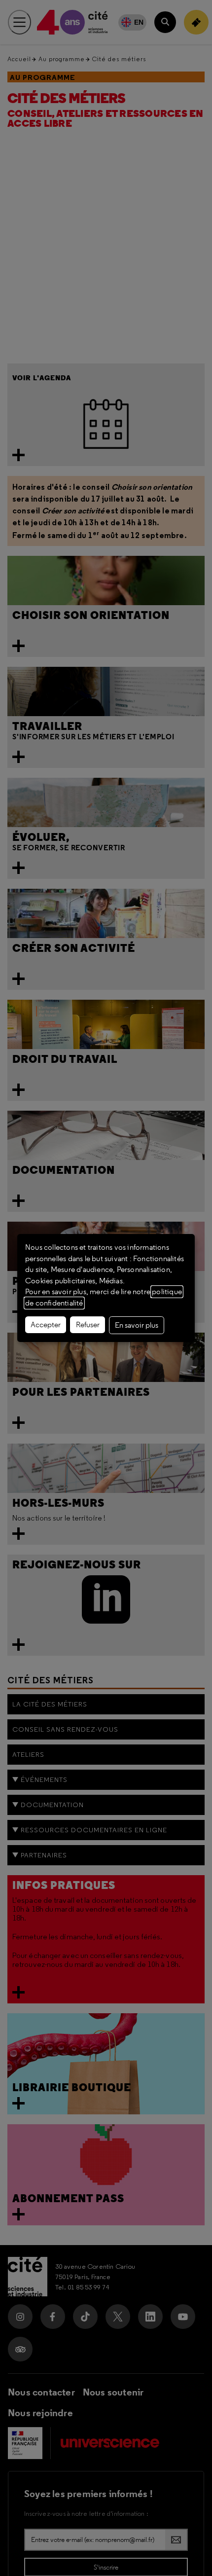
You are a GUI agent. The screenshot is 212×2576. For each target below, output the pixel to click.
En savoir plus (137, 1325)
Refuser (88, 1325)
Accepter (46, 1325)
